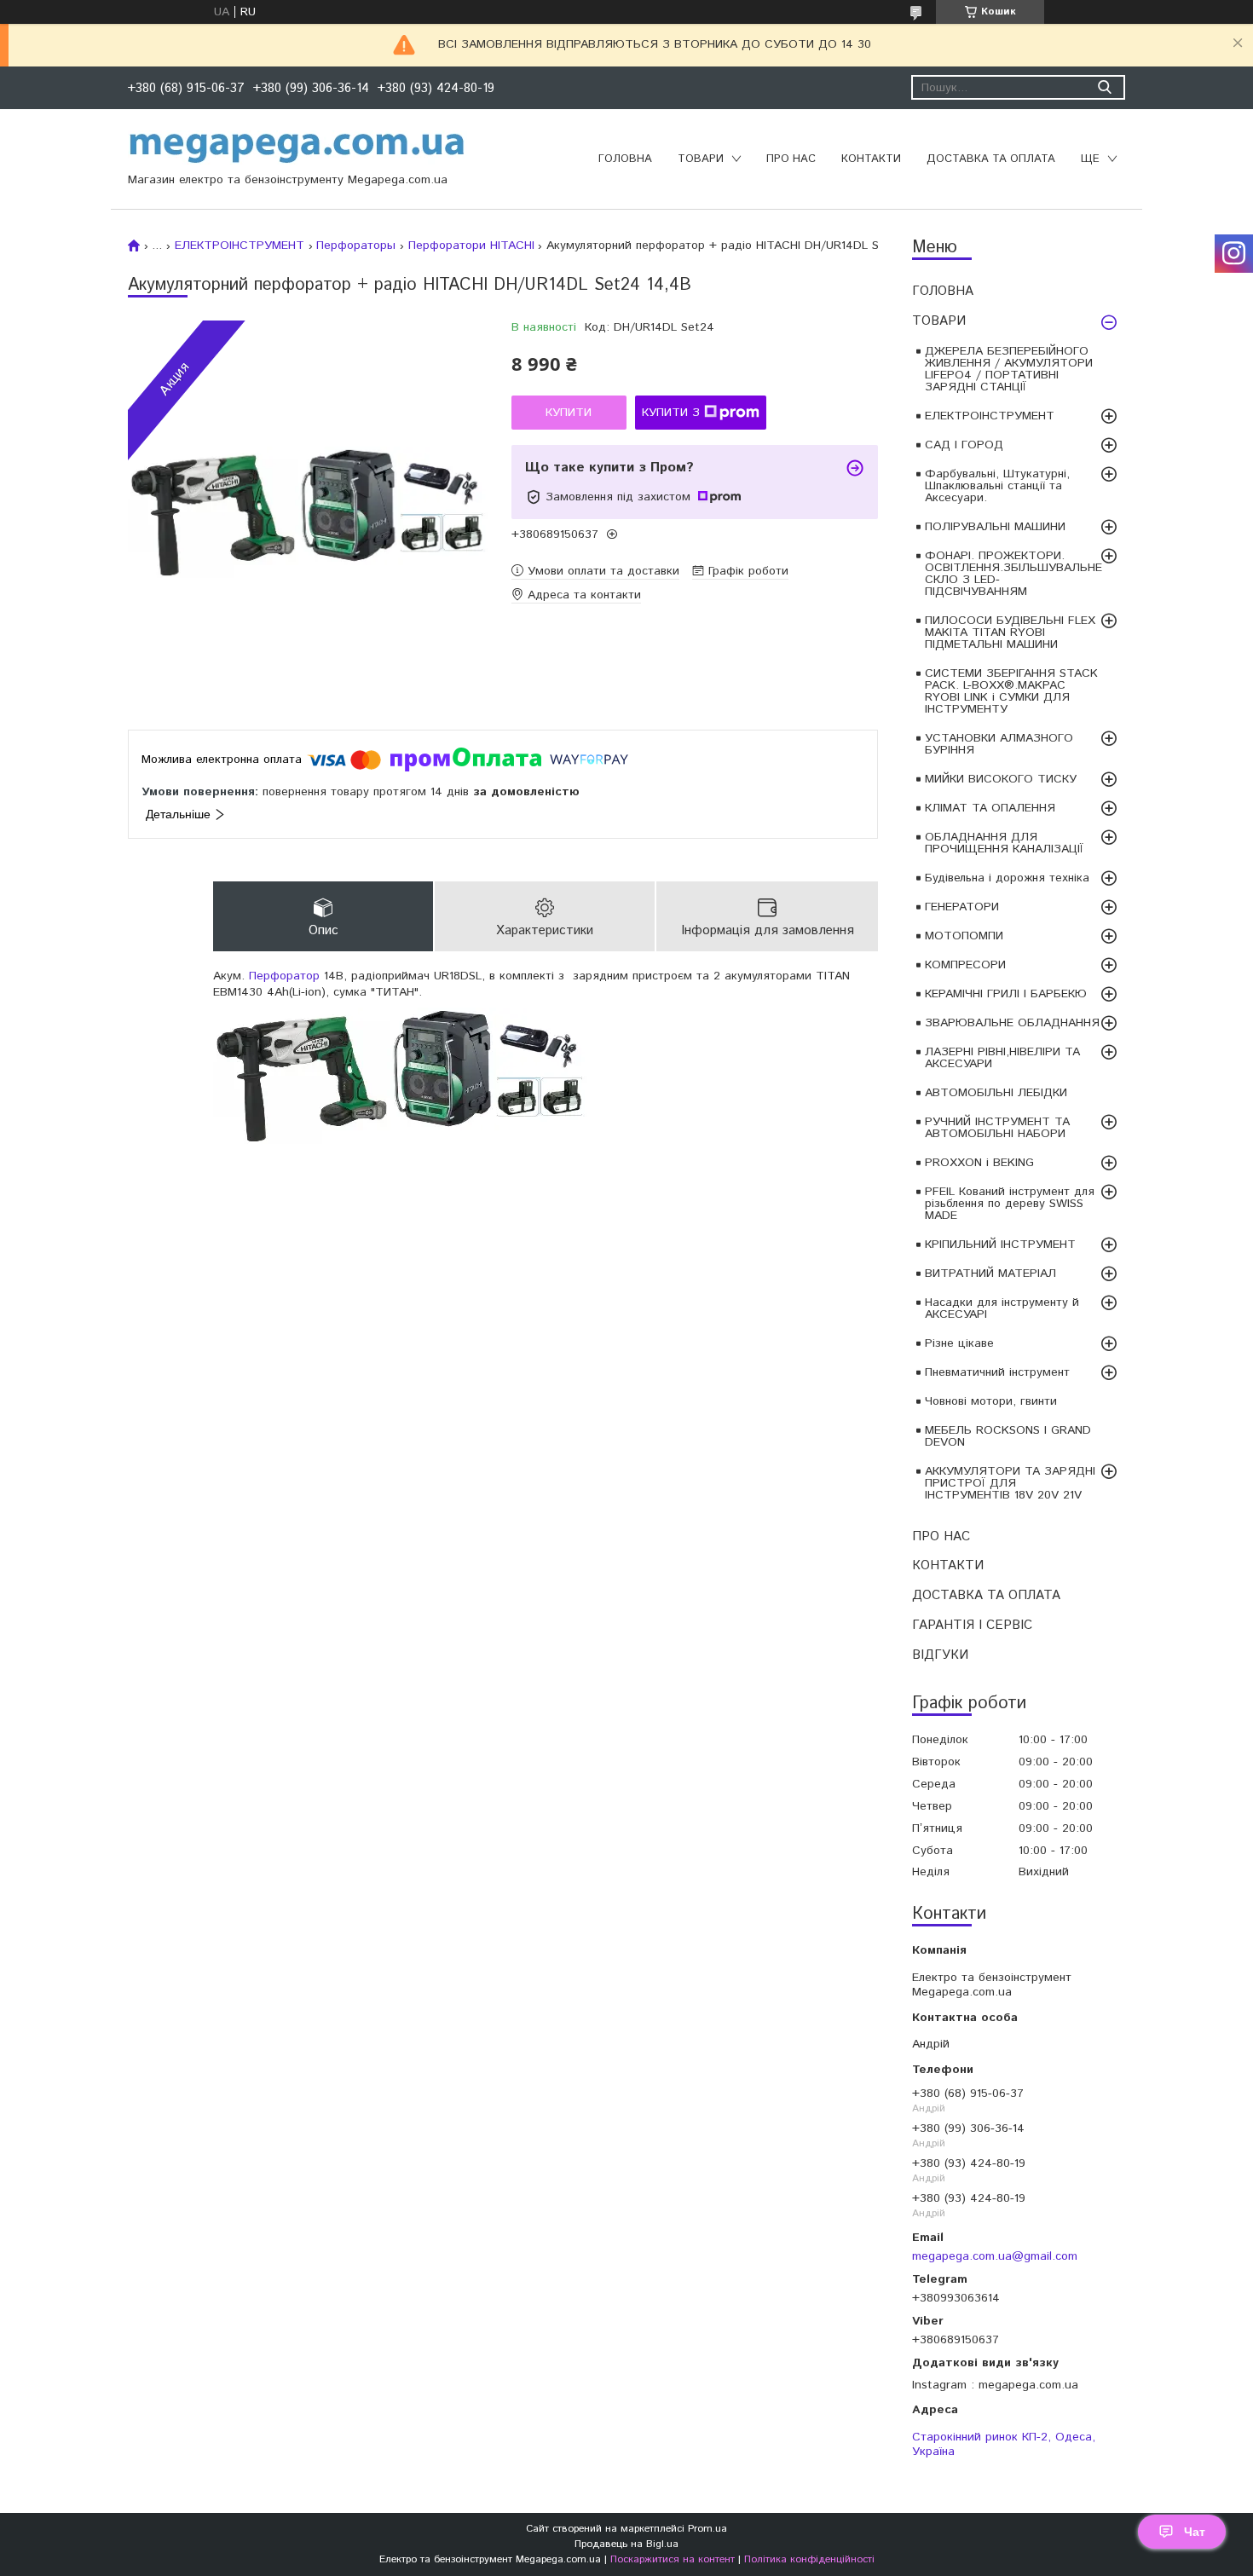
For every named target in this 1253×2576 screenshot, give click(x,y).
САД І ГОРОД (964, 445)
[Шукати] (1104, 87)
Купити (569, 413)
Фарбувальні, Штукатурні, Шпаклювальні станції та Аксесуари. (997, 486)
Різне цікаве (959, 1343)
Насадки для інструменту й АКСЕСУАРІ (1002, 1308)
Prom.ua (707, 2529)
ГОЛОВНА (625, 159)
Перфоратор (284, 976)
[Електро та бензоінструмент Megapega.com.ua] (297, 147)
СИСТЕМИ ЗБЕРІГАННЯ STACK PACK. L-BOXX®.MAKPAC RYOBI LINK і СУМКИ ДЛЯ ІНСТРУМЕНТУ (1011, 691)
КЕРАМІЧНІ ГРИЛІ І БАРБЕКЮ (1006, 994)
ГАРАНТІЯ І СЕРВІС (972, 1625)
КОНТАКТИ (871, 159)
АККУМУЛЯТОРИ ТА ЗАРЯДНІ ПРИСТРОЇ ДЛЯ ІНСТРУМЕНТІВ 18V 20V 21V (1010, 1483)
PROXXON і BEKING (979, 1163)
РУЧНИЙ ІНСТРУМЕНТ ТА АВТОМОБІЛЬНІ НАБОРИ (997, 1128)
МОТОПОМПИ (964, 936)
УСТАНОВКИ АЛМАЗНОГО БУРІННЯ (999, 744)
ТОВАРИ (701, 159)
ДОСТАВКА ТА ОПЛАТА (991, 159)
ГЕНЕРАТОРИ (962, 907)
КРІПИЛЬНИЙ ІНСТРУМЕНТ (1000, 1245)
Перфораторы (356, 245)
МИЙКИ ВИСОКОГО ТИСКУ (1001, 779)
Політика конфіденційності (809, 2559)
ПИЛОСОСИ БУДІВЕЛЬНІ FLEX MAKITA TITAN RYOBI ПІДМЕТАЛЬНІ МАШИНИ (1010, 632)
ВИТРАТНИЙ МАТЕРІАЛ (990, 1274)
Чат (1195, 2532)
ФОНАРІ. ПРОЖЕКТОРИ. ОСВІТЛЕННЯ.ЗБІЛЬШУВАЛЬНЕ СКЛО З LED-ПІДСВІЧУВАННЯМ (1013, 574)
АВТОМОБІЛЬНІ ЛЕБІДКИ (996, 1093)
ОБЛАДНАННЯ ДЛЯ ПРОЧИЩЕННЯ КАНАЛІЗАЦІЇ (1004, 843)
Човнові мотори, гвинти (991, 1401)
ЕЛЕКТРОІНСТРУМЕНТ (990, 416)
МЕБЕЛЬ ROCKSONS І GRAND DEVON (1008, 1436)
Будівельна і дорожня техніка (1007, 878)
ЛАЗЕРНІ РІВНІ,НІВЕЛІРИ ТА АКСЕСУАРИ (1002, 1058)
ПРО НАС (791, 159)
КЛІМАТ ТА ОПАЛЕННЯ (990, 808)
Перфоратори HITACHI (471, 245)
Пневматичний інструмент (997, 1372)
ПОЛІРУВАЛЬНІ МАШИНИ (995, 527)
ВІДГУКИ (940, 1655)
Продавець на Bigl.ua (626, 2544)
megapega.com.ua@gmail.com (995, 2256)
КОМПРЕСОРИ (965, 965)
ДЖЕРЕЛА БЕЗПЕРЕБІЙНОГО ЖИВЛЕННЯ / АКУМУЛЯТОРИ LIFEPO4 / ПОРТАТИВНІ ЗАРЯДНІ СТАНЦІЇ (1009, 369)
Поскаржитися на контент (673, 2559)
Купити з (671, 413)
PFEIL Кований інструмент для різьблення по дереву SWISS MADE (1010, 1204)
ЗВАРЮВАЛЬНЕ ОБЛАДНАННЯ (1012, 1023)
